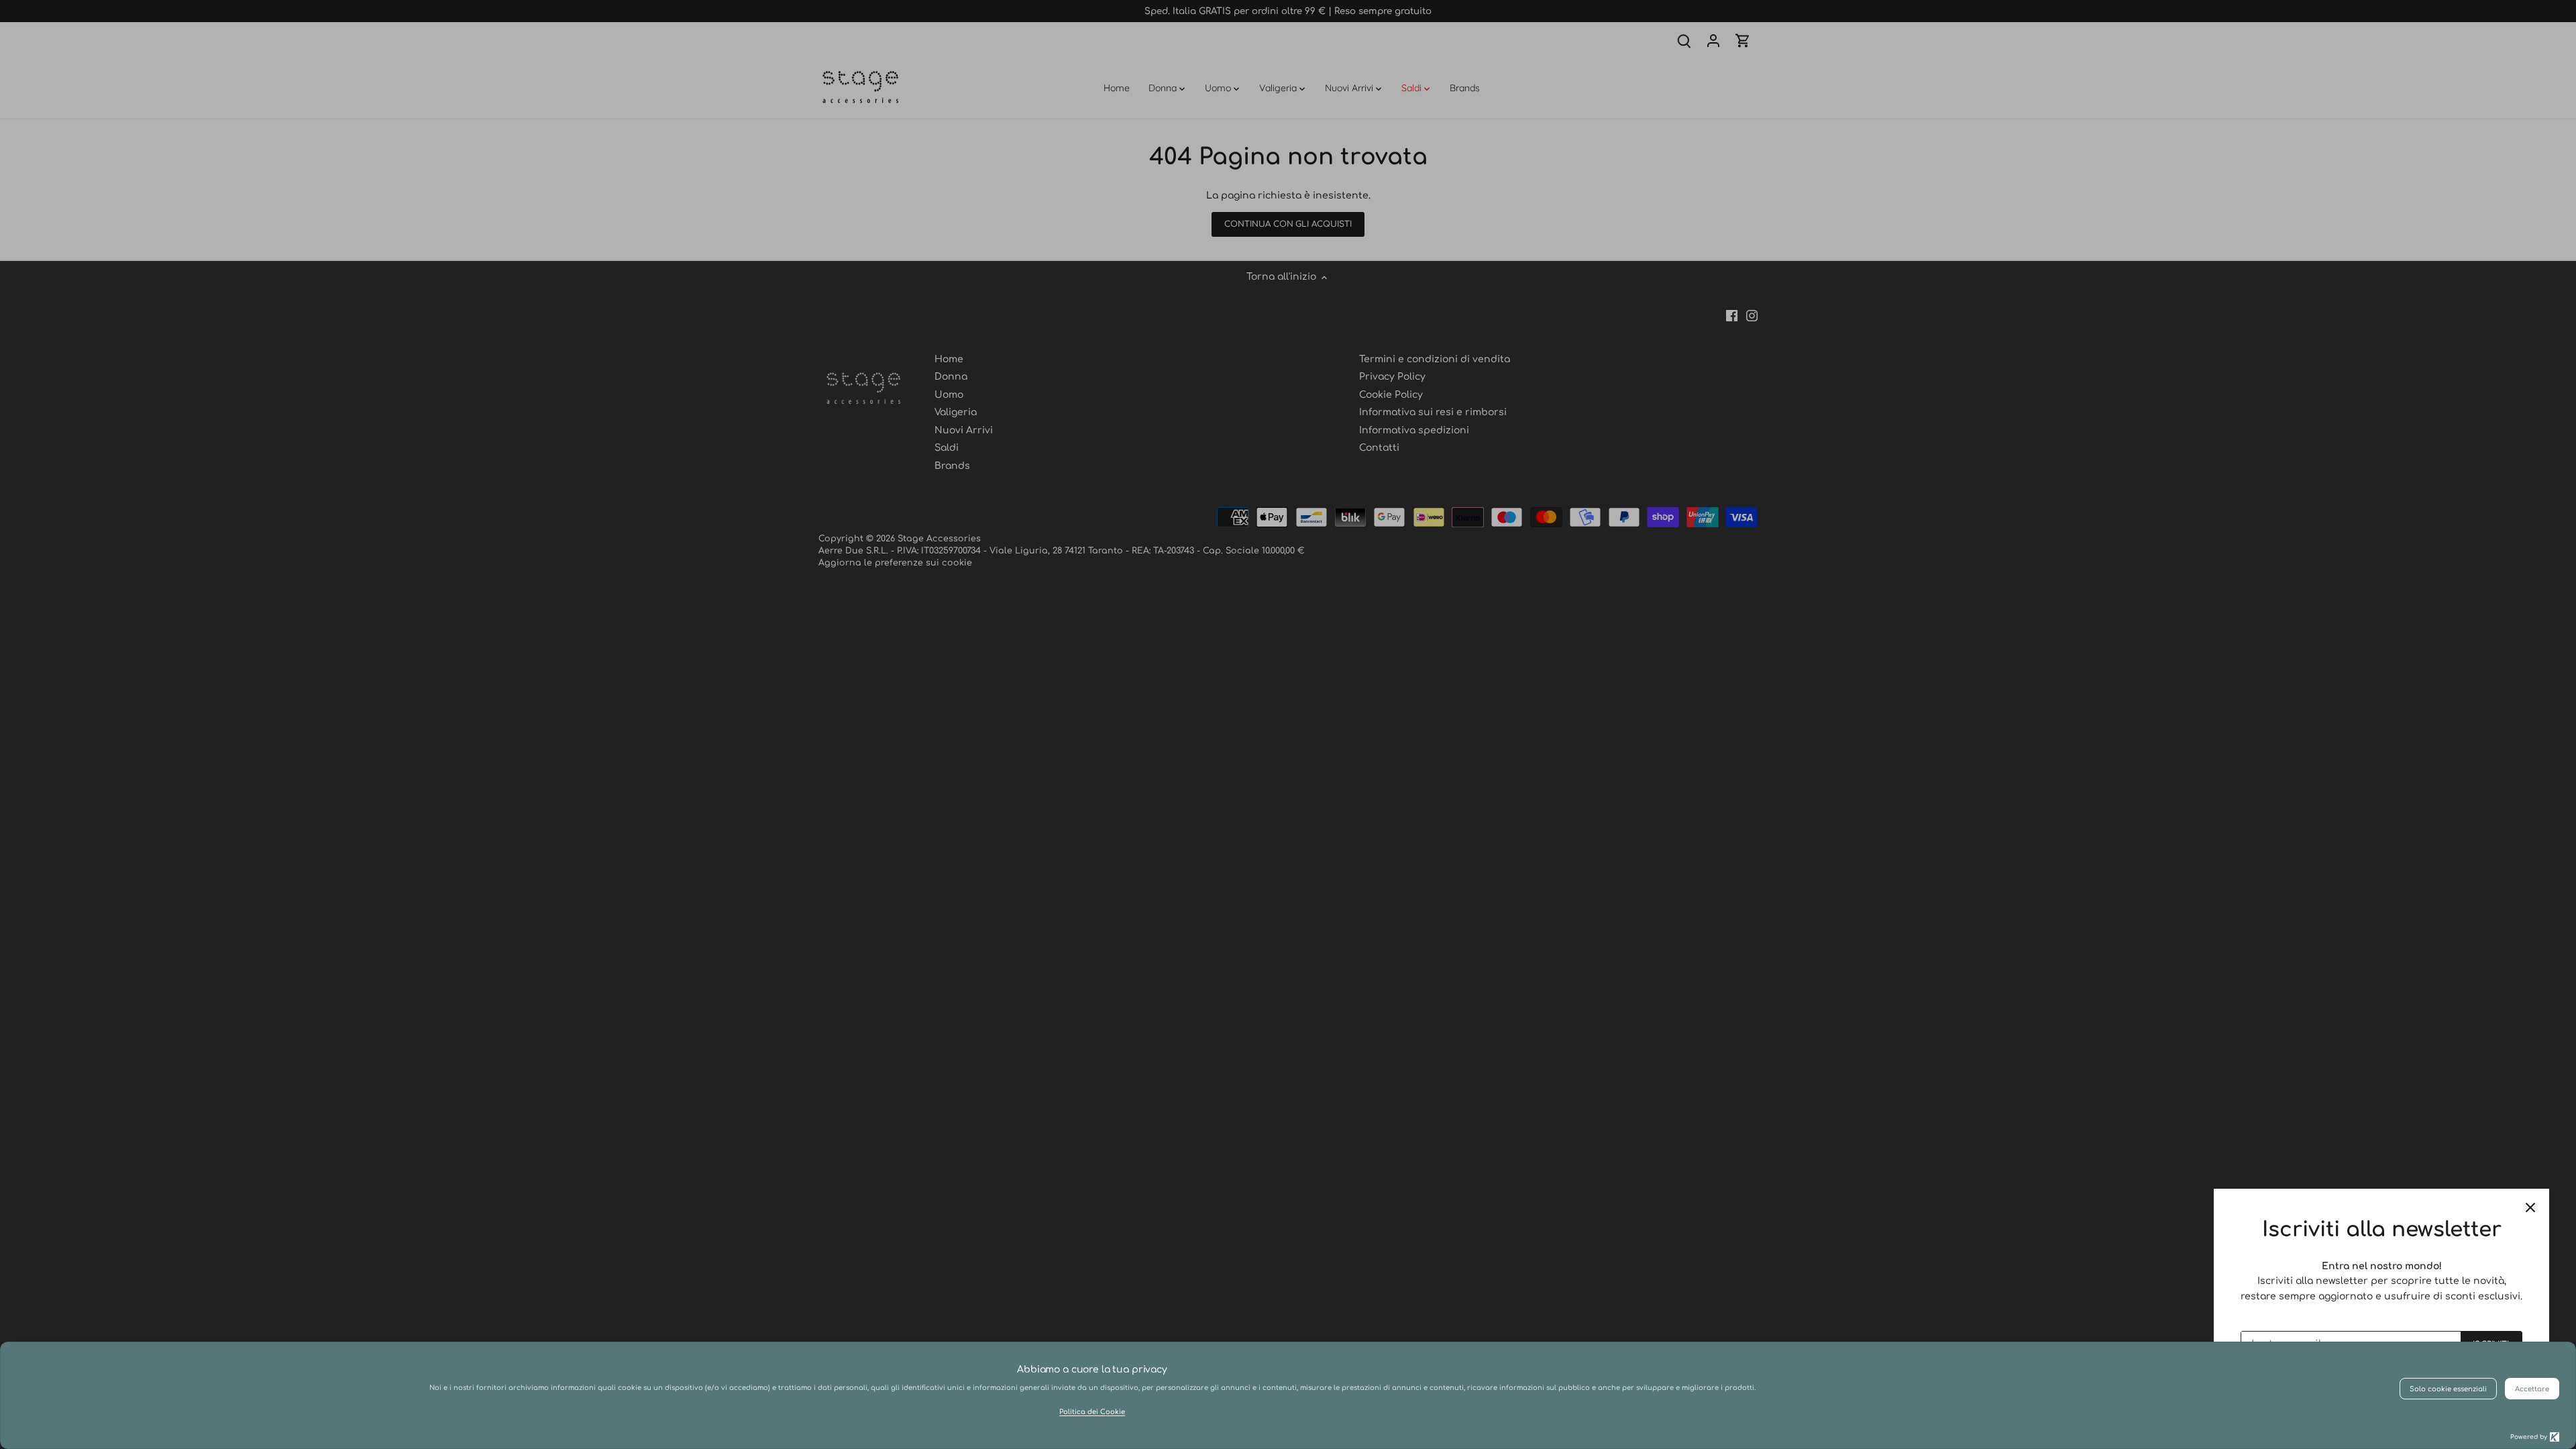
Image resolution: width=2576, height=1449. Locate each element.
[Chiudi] (2530, 1207)
